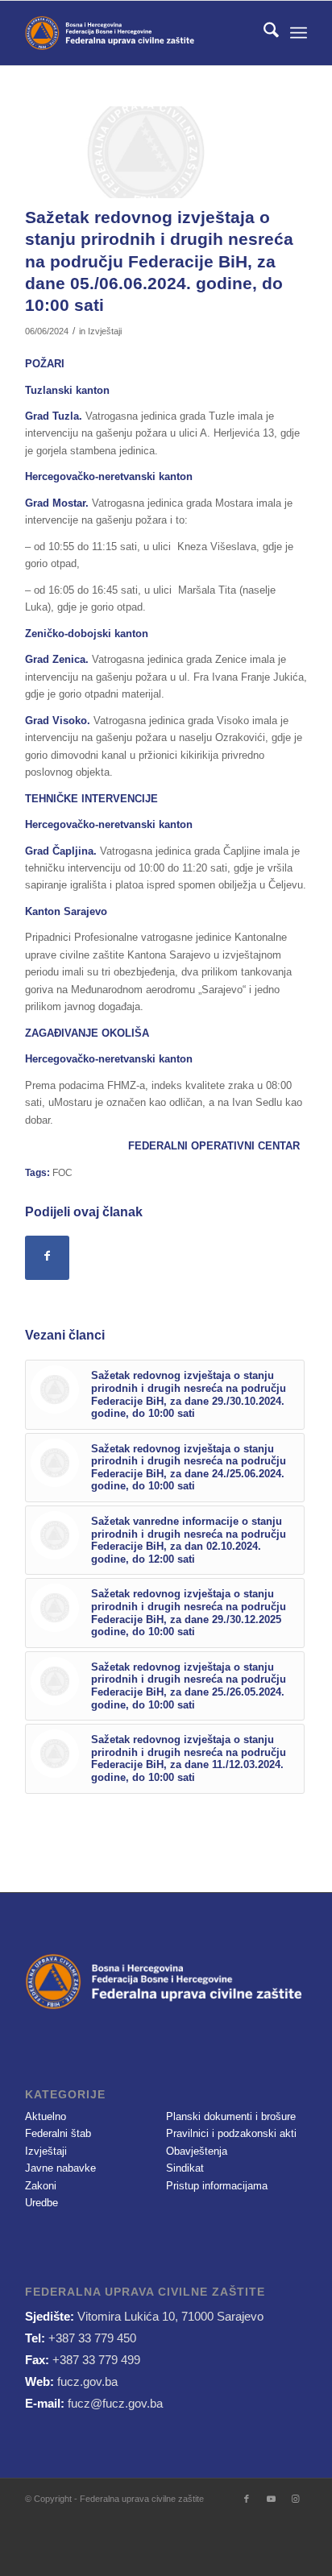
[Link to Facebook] (247, 2499)
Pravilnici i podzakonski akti (231, 2133)
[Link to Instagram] (295, 2499)
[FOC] (146, 152)
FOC (62, 1172)
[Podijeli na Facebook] (47, 1258)
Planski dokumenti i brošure (231, 2116)
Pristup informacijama (217, 2186)
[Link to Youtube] (271, 2499)
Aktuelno (46, 2116)
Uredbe (41, 2203)
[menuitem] (263, 33)
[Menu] (299, 33)
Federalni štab (58, 2133)
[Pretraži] (263, 33)
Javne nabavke (60, 2168)
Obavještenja (197, 2151)
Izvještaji (105, 331)
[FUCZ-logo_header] (138, 33)
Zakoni (41, 2186)
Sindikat (185, 2168)
